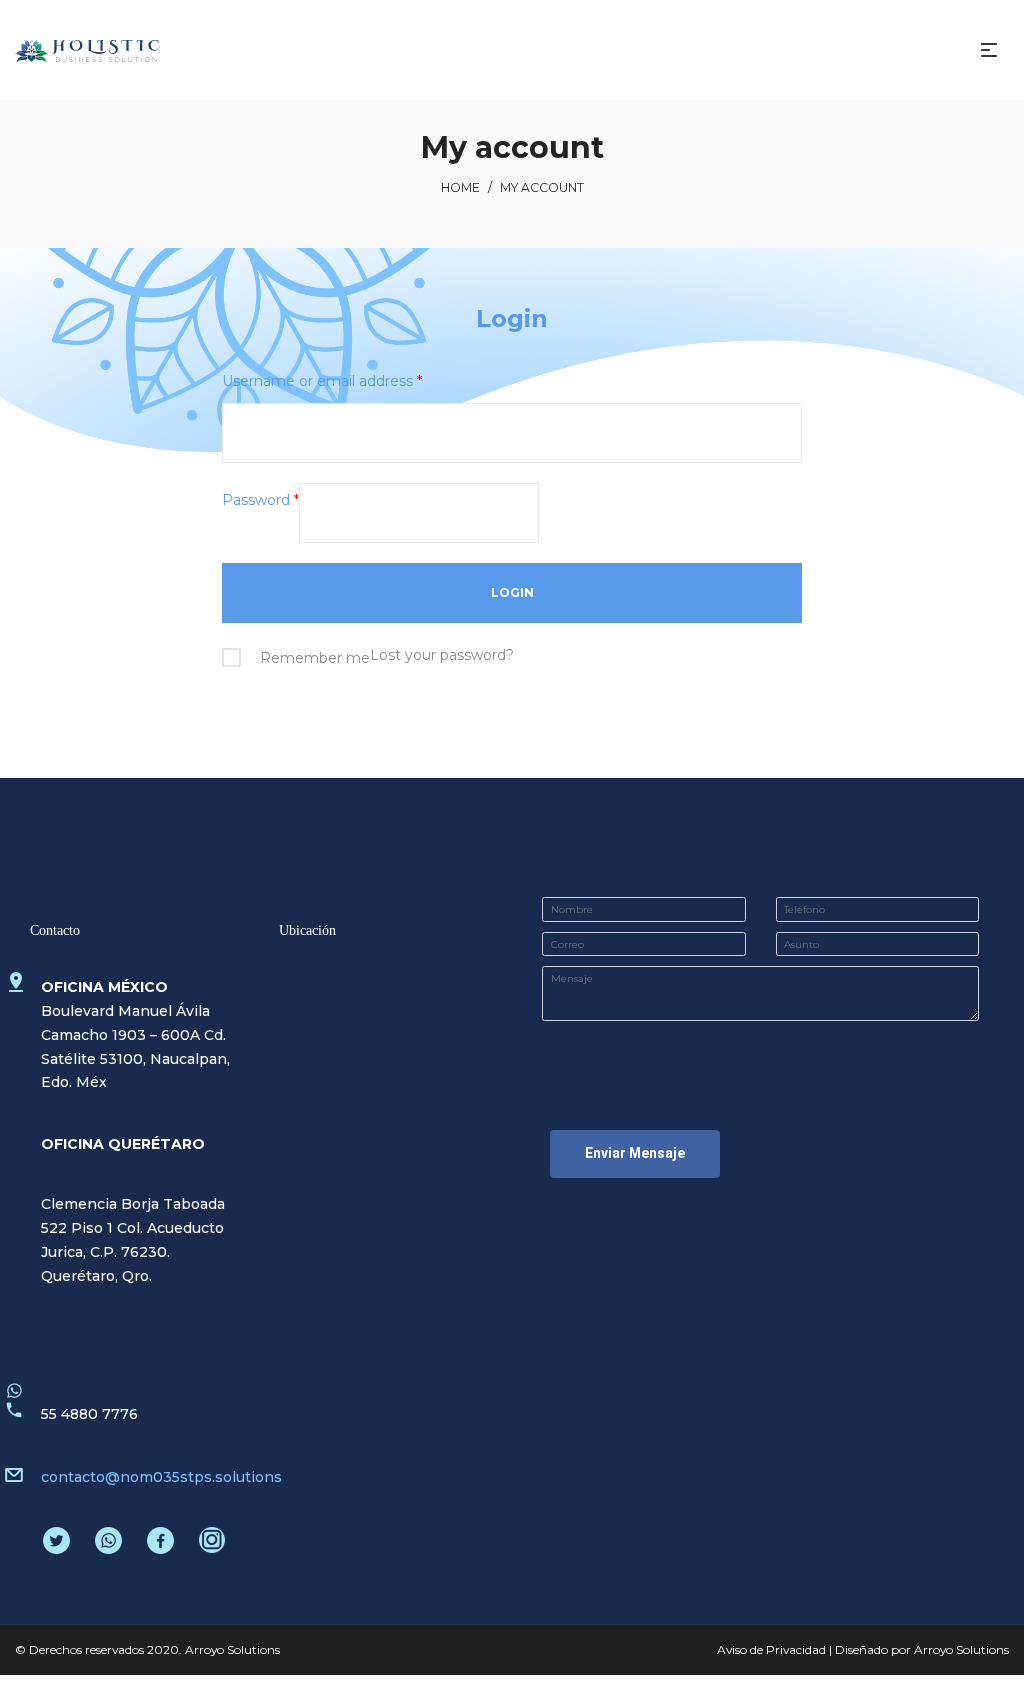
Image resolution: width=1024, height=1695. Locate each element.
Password (260, 500)
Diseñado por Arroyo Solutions (922, 1649)
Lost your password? (442, 655)
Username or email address (322, 381)
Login (512, 318)
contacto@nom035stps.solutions (161, 1477)
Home (460, 187)
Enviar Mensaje (635, 1153)
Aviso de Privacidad (771, 1649)
